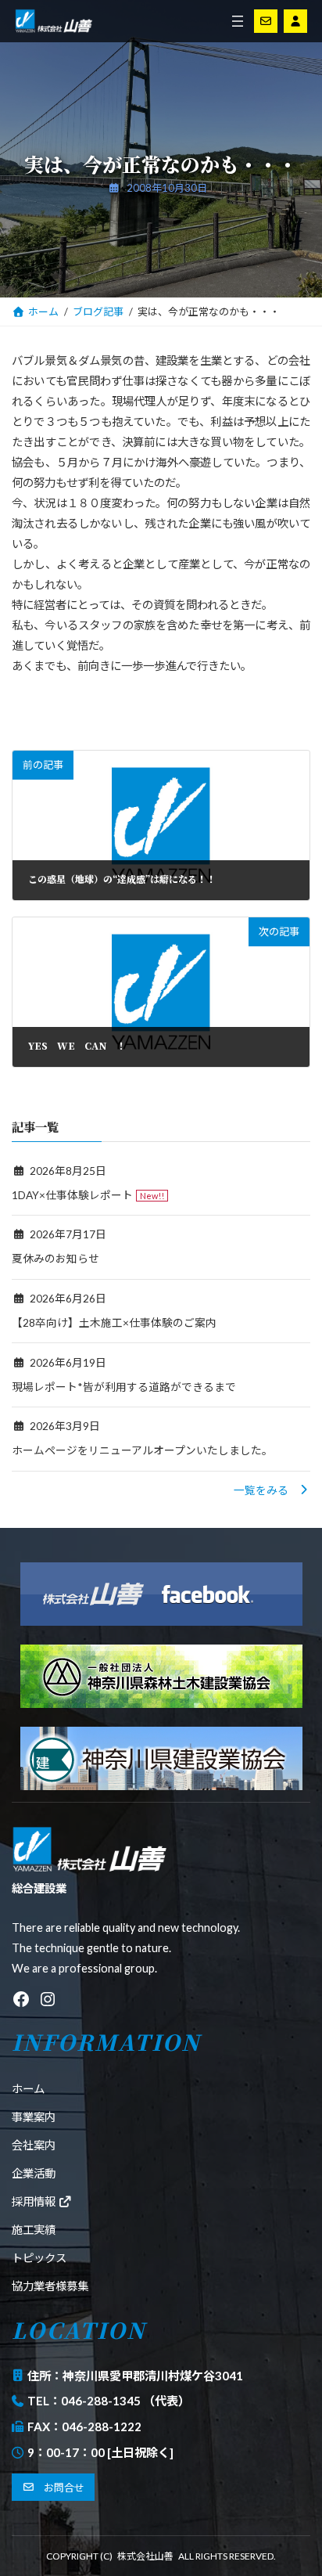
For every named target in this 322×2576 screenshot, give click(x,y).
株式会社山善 (145, 2556)
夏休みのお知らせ (55, 1259)
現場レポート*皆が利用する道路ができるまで (124, 1387)
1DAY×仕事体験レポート (72, 1195)
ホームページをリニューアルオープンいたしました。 (142, 1451)
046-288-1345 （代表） (125, 2401)
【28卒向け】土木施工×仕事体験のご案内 (114, 1322)
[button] (272, 1490)
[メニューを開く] (238, 21)
